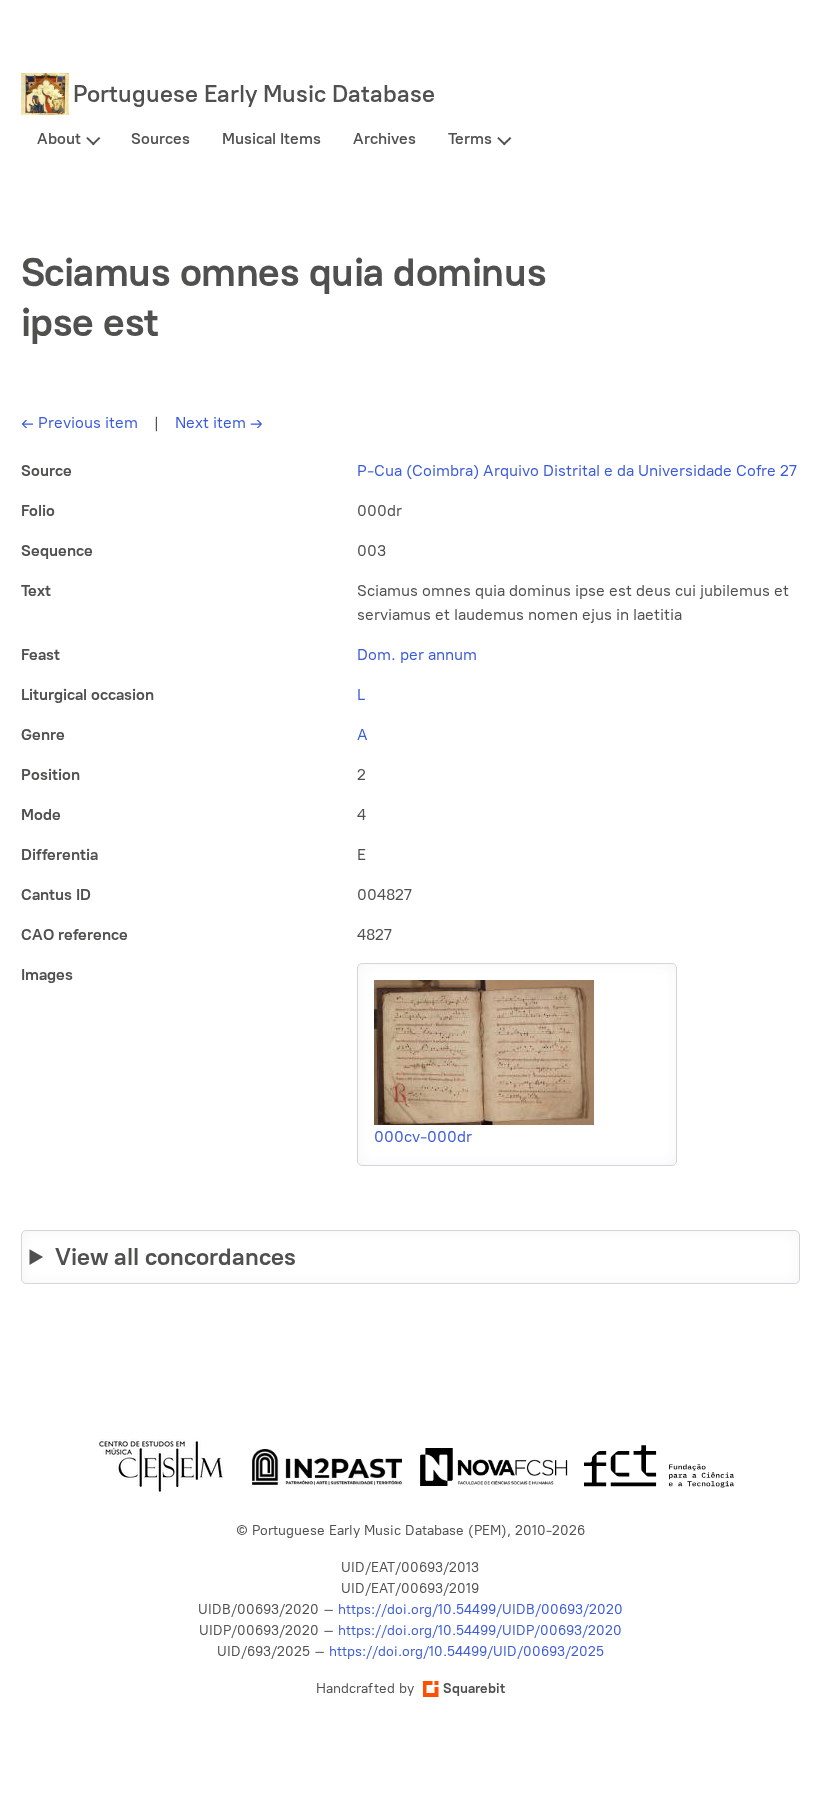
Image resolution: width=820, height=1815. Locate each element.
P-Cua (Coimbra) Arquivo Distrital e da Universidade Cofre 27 (577, 470)
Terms (470, 138)
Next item (219, 422)
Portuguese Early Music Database (254, 93)
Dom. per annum (417, 654)
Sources (160, 138)
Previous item (79, 422)
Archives (384, 138)
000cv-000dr (423, 1136)
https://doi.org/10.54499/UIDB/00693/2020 (480, 1609)
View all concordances (175, 1256)
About (59, 138)
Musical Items (271, 138)
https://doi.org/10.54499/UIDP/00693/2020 (480, 1630)
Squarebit (474, 1688)
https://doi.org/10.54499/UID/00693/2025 (466, 1651)
